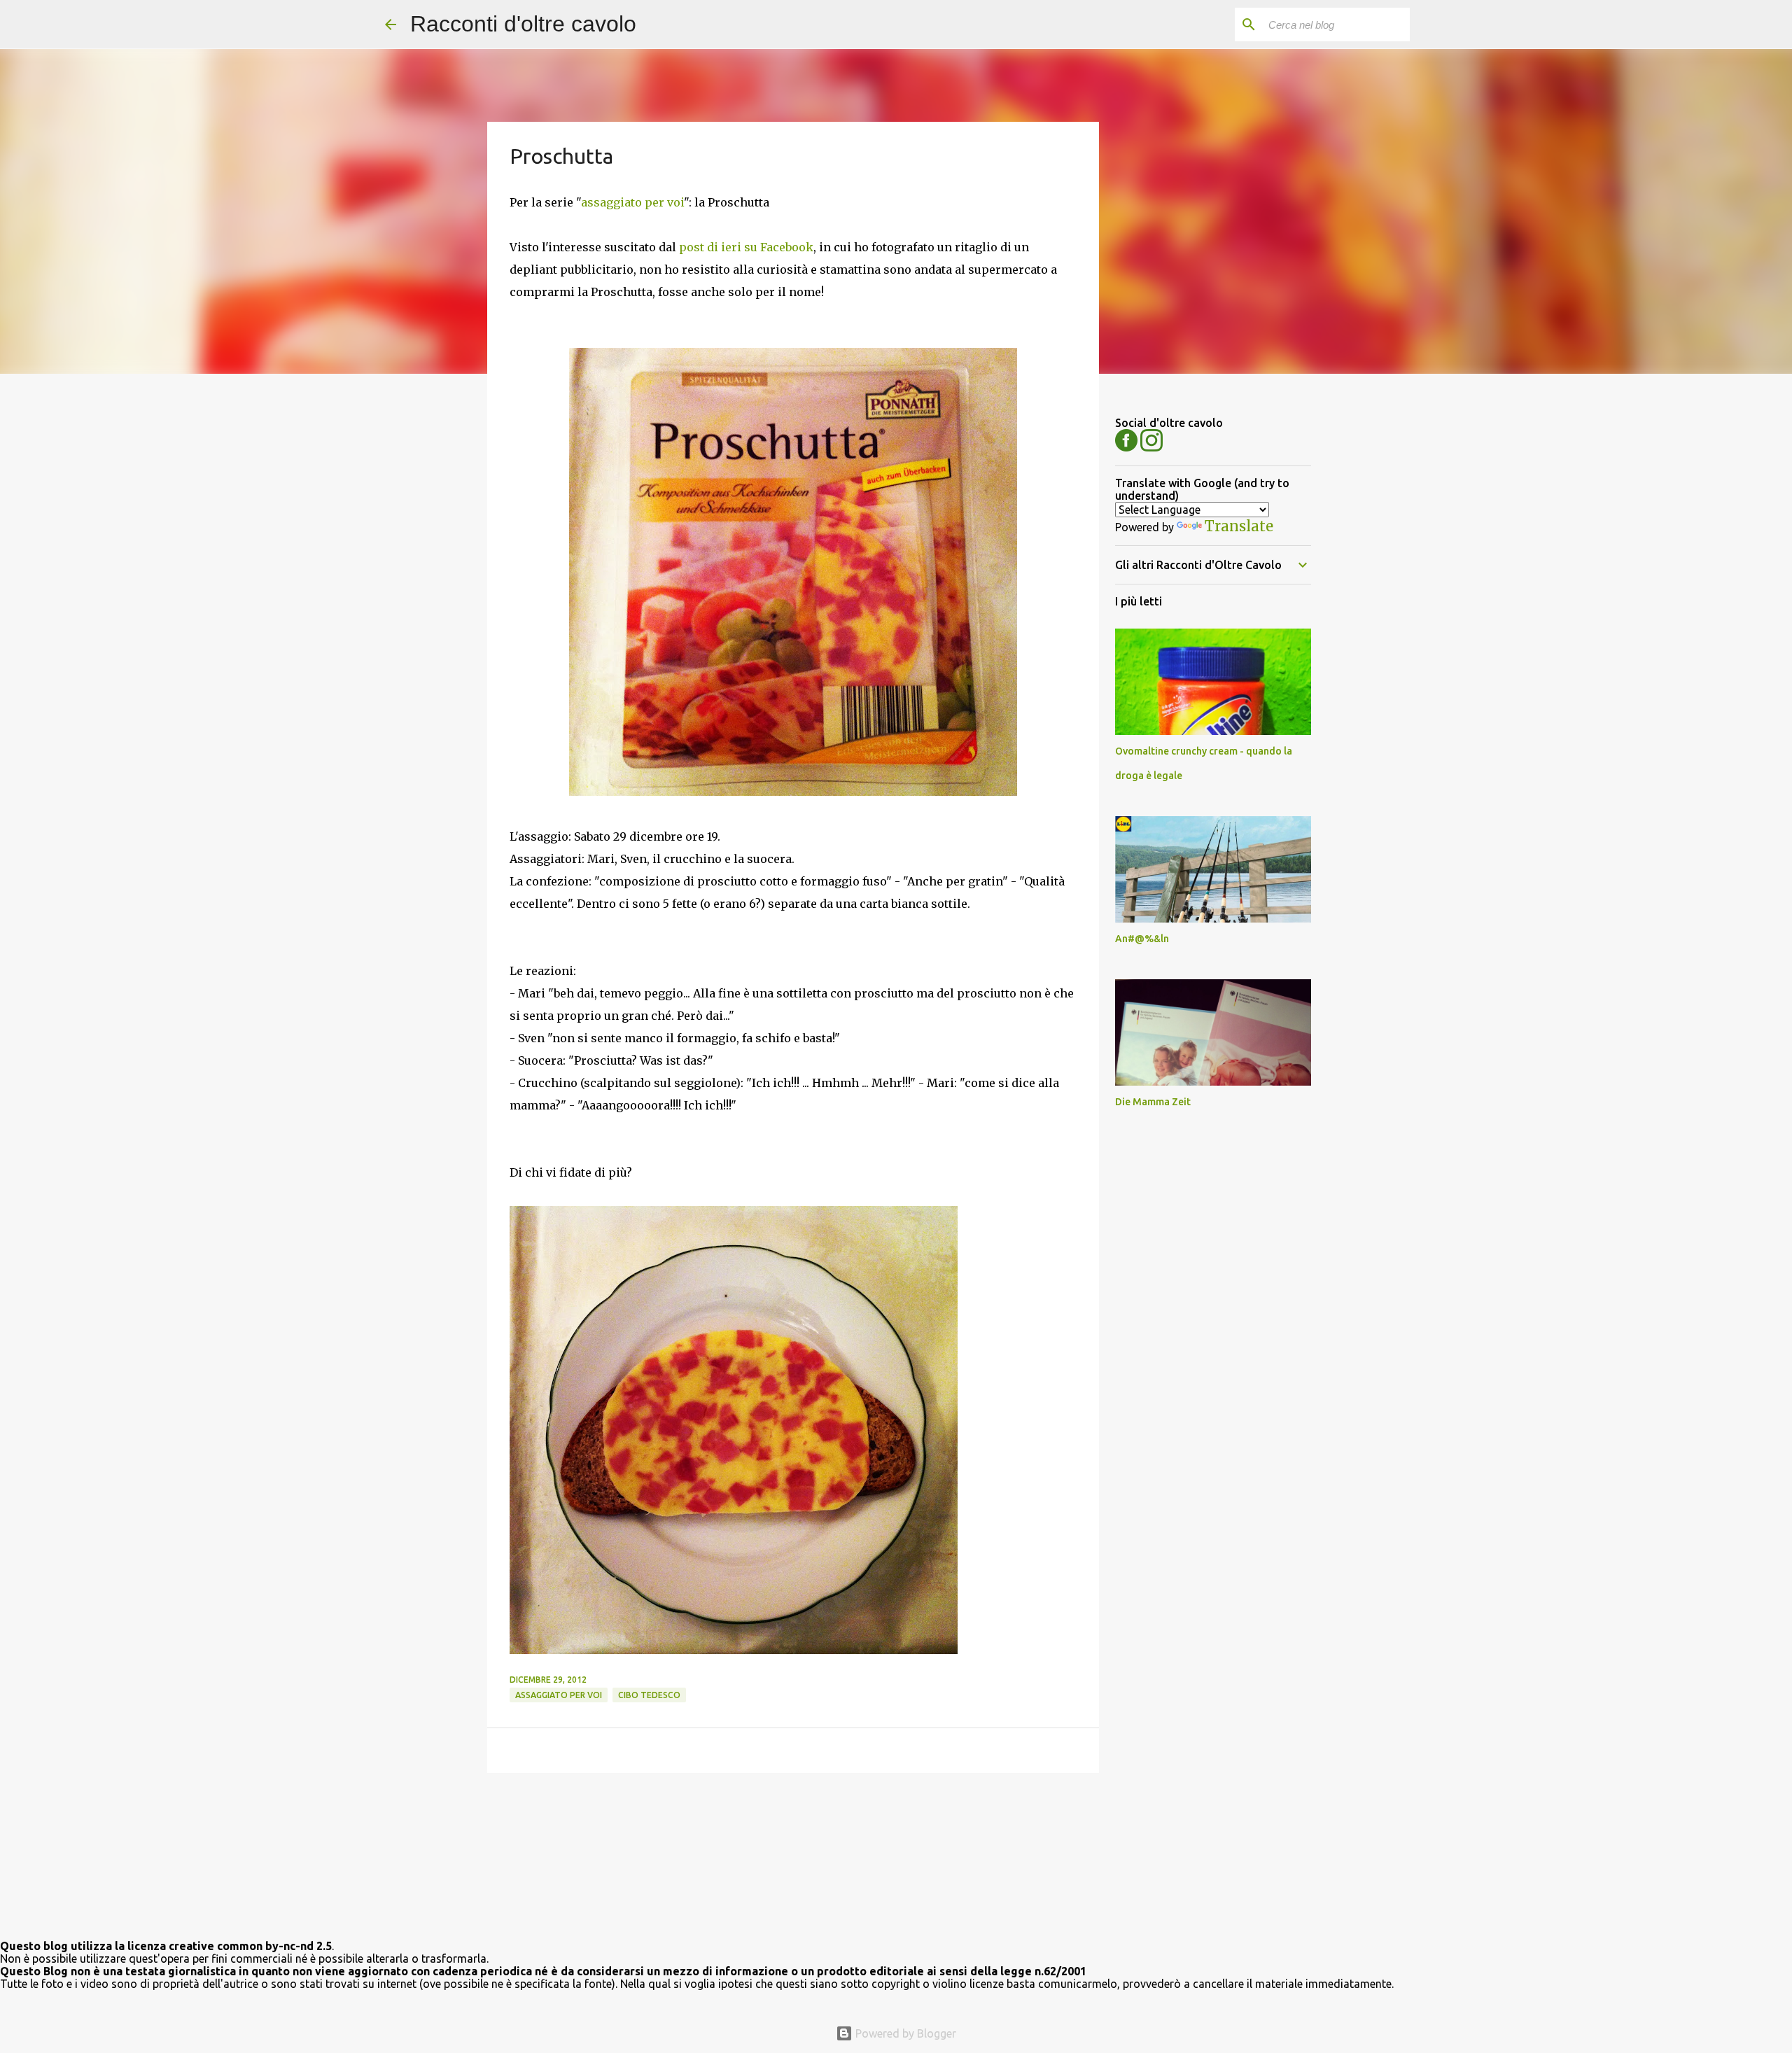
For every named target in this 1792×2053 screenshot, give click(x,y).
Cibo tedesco (649, 1695)
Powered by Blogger (904, 2033)
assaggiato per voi (632, 202)
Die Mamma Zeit (1153, 1102)
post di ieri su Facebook (746, 247)
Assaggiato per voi (559, 1695)
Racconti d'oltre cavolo (523, 24)
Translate (1239, 526)
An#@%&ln (1142, 939)
